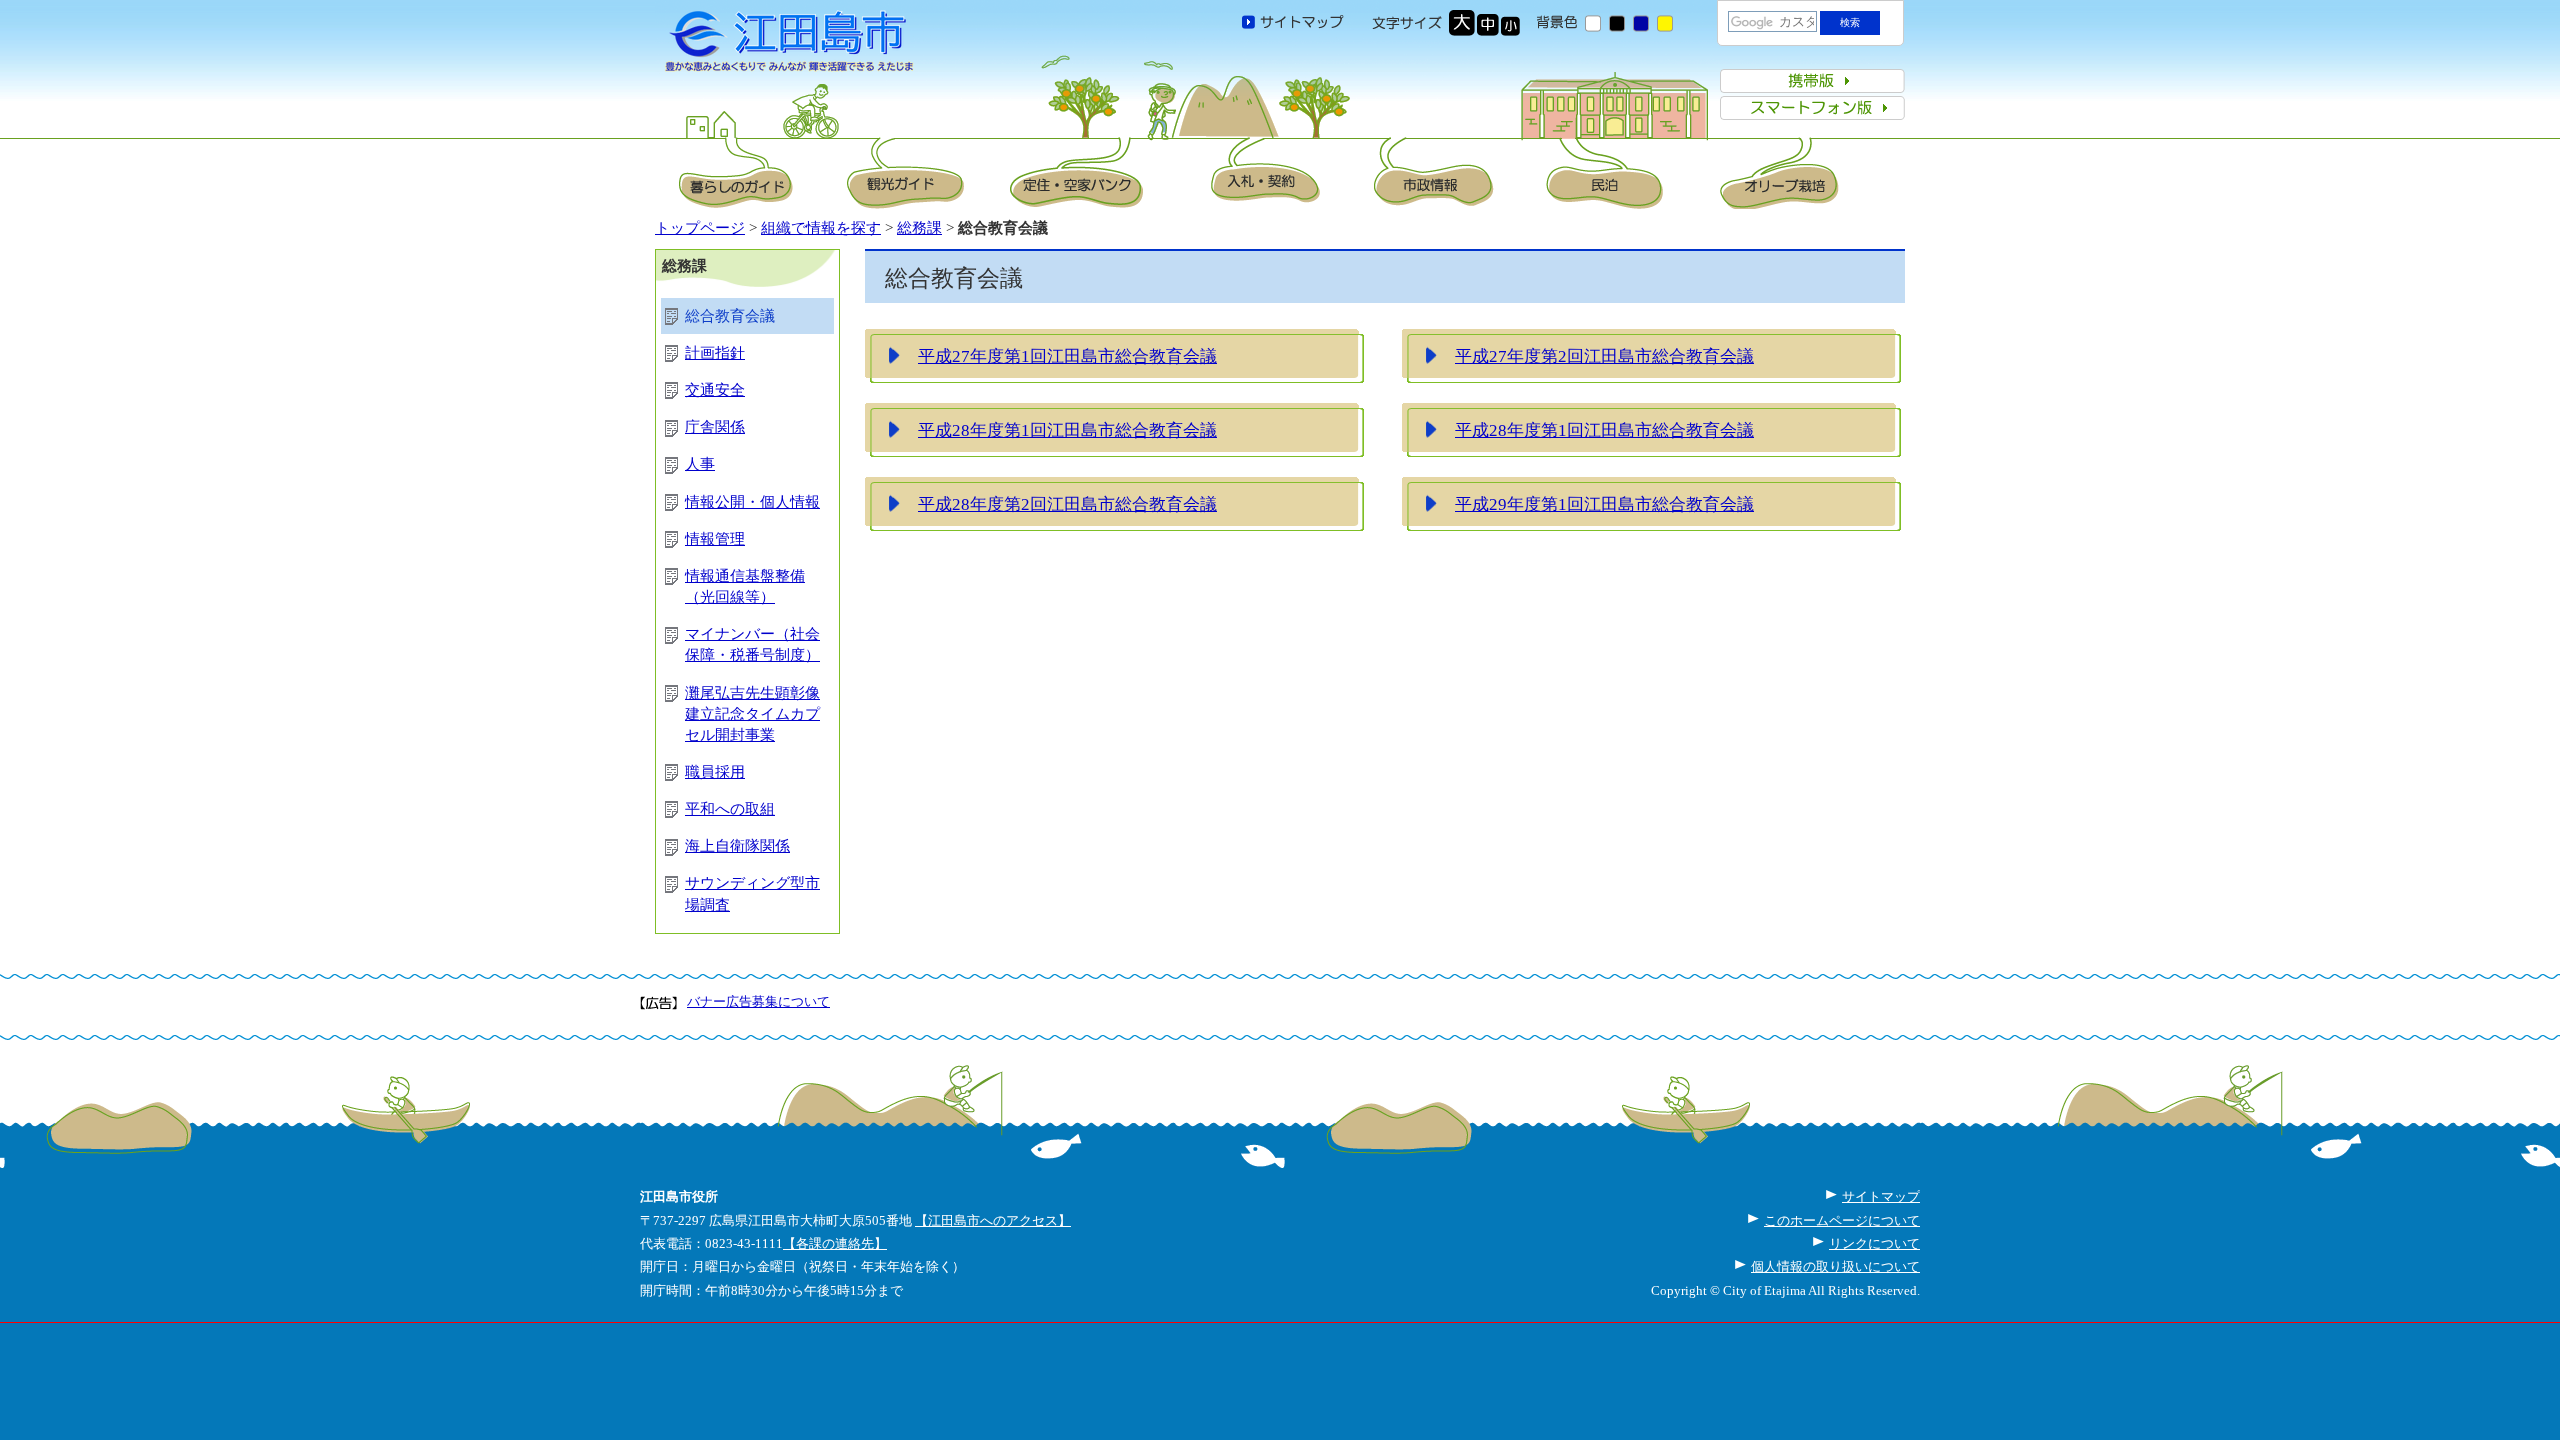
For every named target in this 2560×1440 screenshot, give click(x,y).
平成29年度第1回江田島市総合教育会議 (1604, 504)
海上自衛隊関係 (737, 846)
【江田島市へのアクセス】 (993, 1220)
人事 (700, 464)
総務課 (919, 228)
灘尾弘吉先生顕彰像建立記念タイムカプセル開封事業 (752, 714)
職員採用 (715, 772)
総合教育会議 (730, 316)
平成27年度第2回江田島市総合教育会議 (1604, 356)
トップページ (700, 228)
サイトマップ (1881, 1196)
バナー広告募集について (758, 1001)
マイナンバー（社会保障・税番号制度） (752, 644)
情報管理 (715, 539)
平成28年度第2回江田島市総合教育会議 (1067, 504)
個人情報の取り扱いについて (1835, 1266)
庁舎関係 (715, 427)
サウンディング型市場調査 (752, 893)
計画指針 (715, 353)
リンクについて (1874, 1243)
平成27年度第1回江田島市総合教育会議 (1067, 356)
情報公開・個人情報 (752, 502)
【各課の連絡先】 (835, 1243)
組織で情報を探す (821, 228)
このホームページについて (1842, 1220)
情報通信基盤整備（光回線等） (745, 586)
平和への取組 (730, 809)
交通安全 (715, 390)
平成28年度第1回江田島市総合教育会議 (1067, 430)
